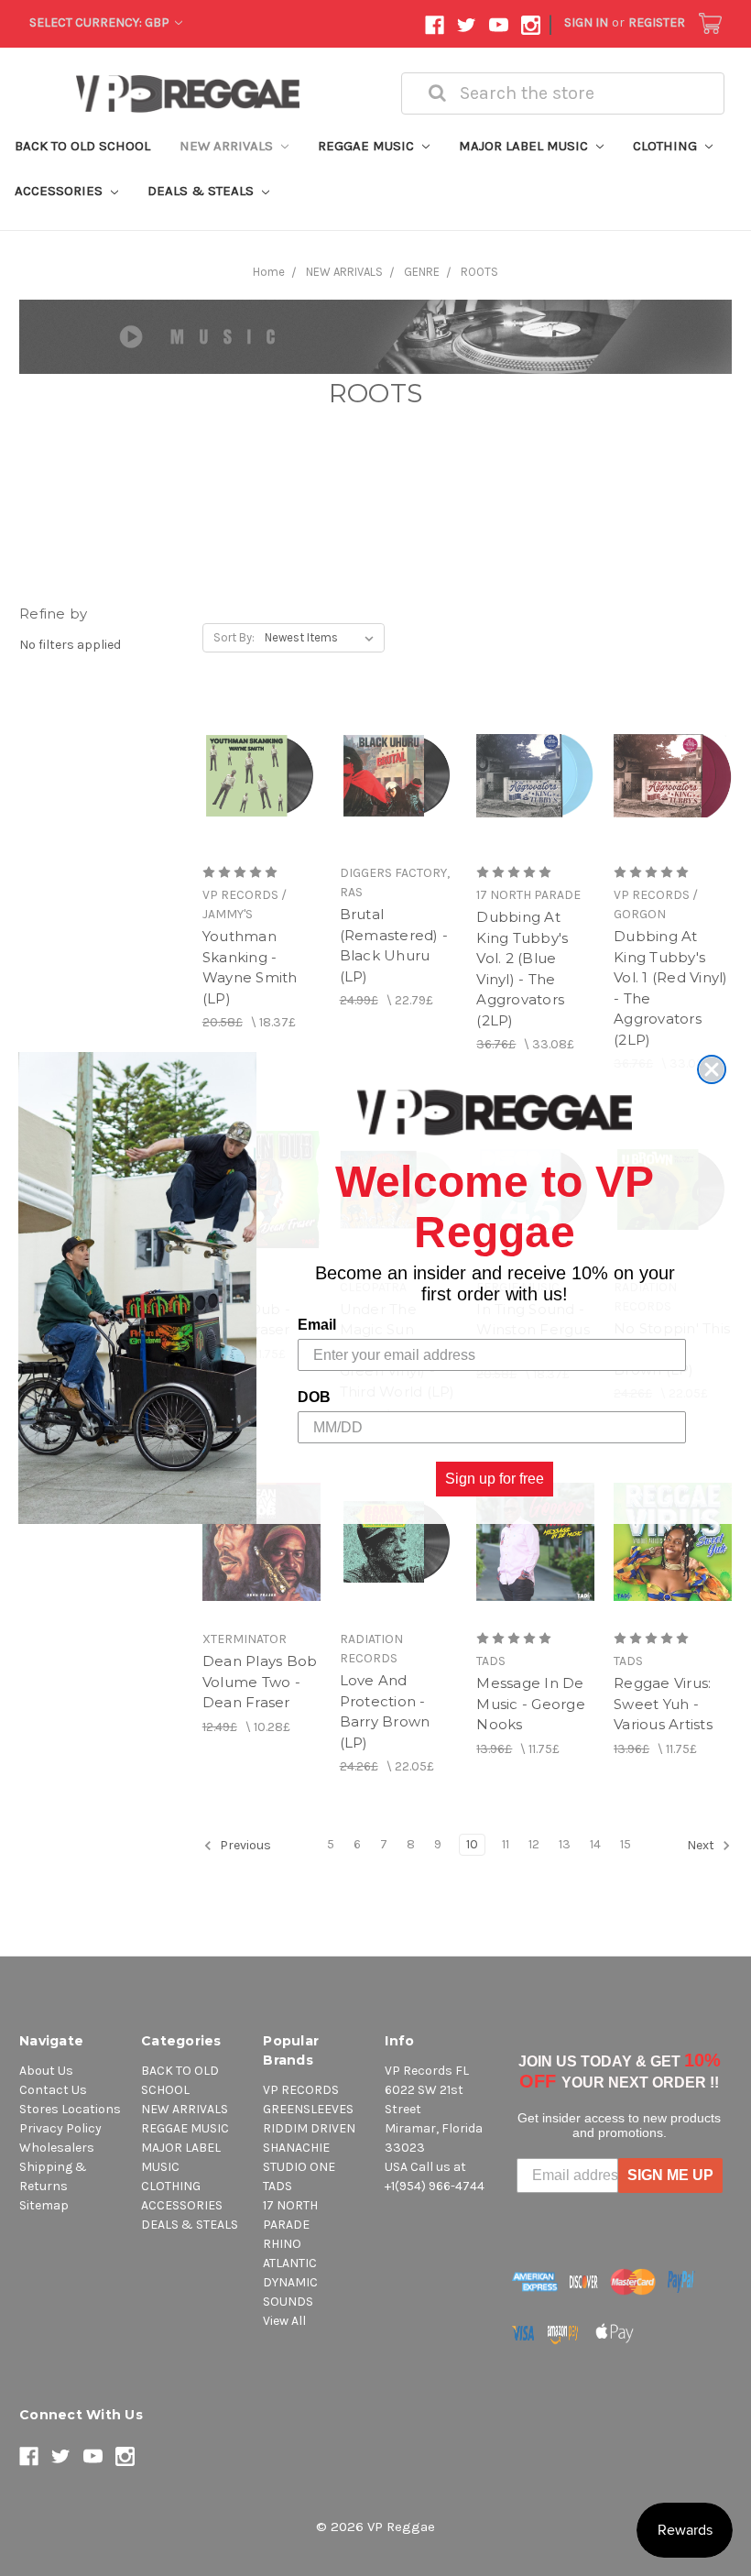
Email (317, 1325)
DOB (314, 1397)
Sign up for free (495, 1479)
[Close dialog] (712, 1069)
